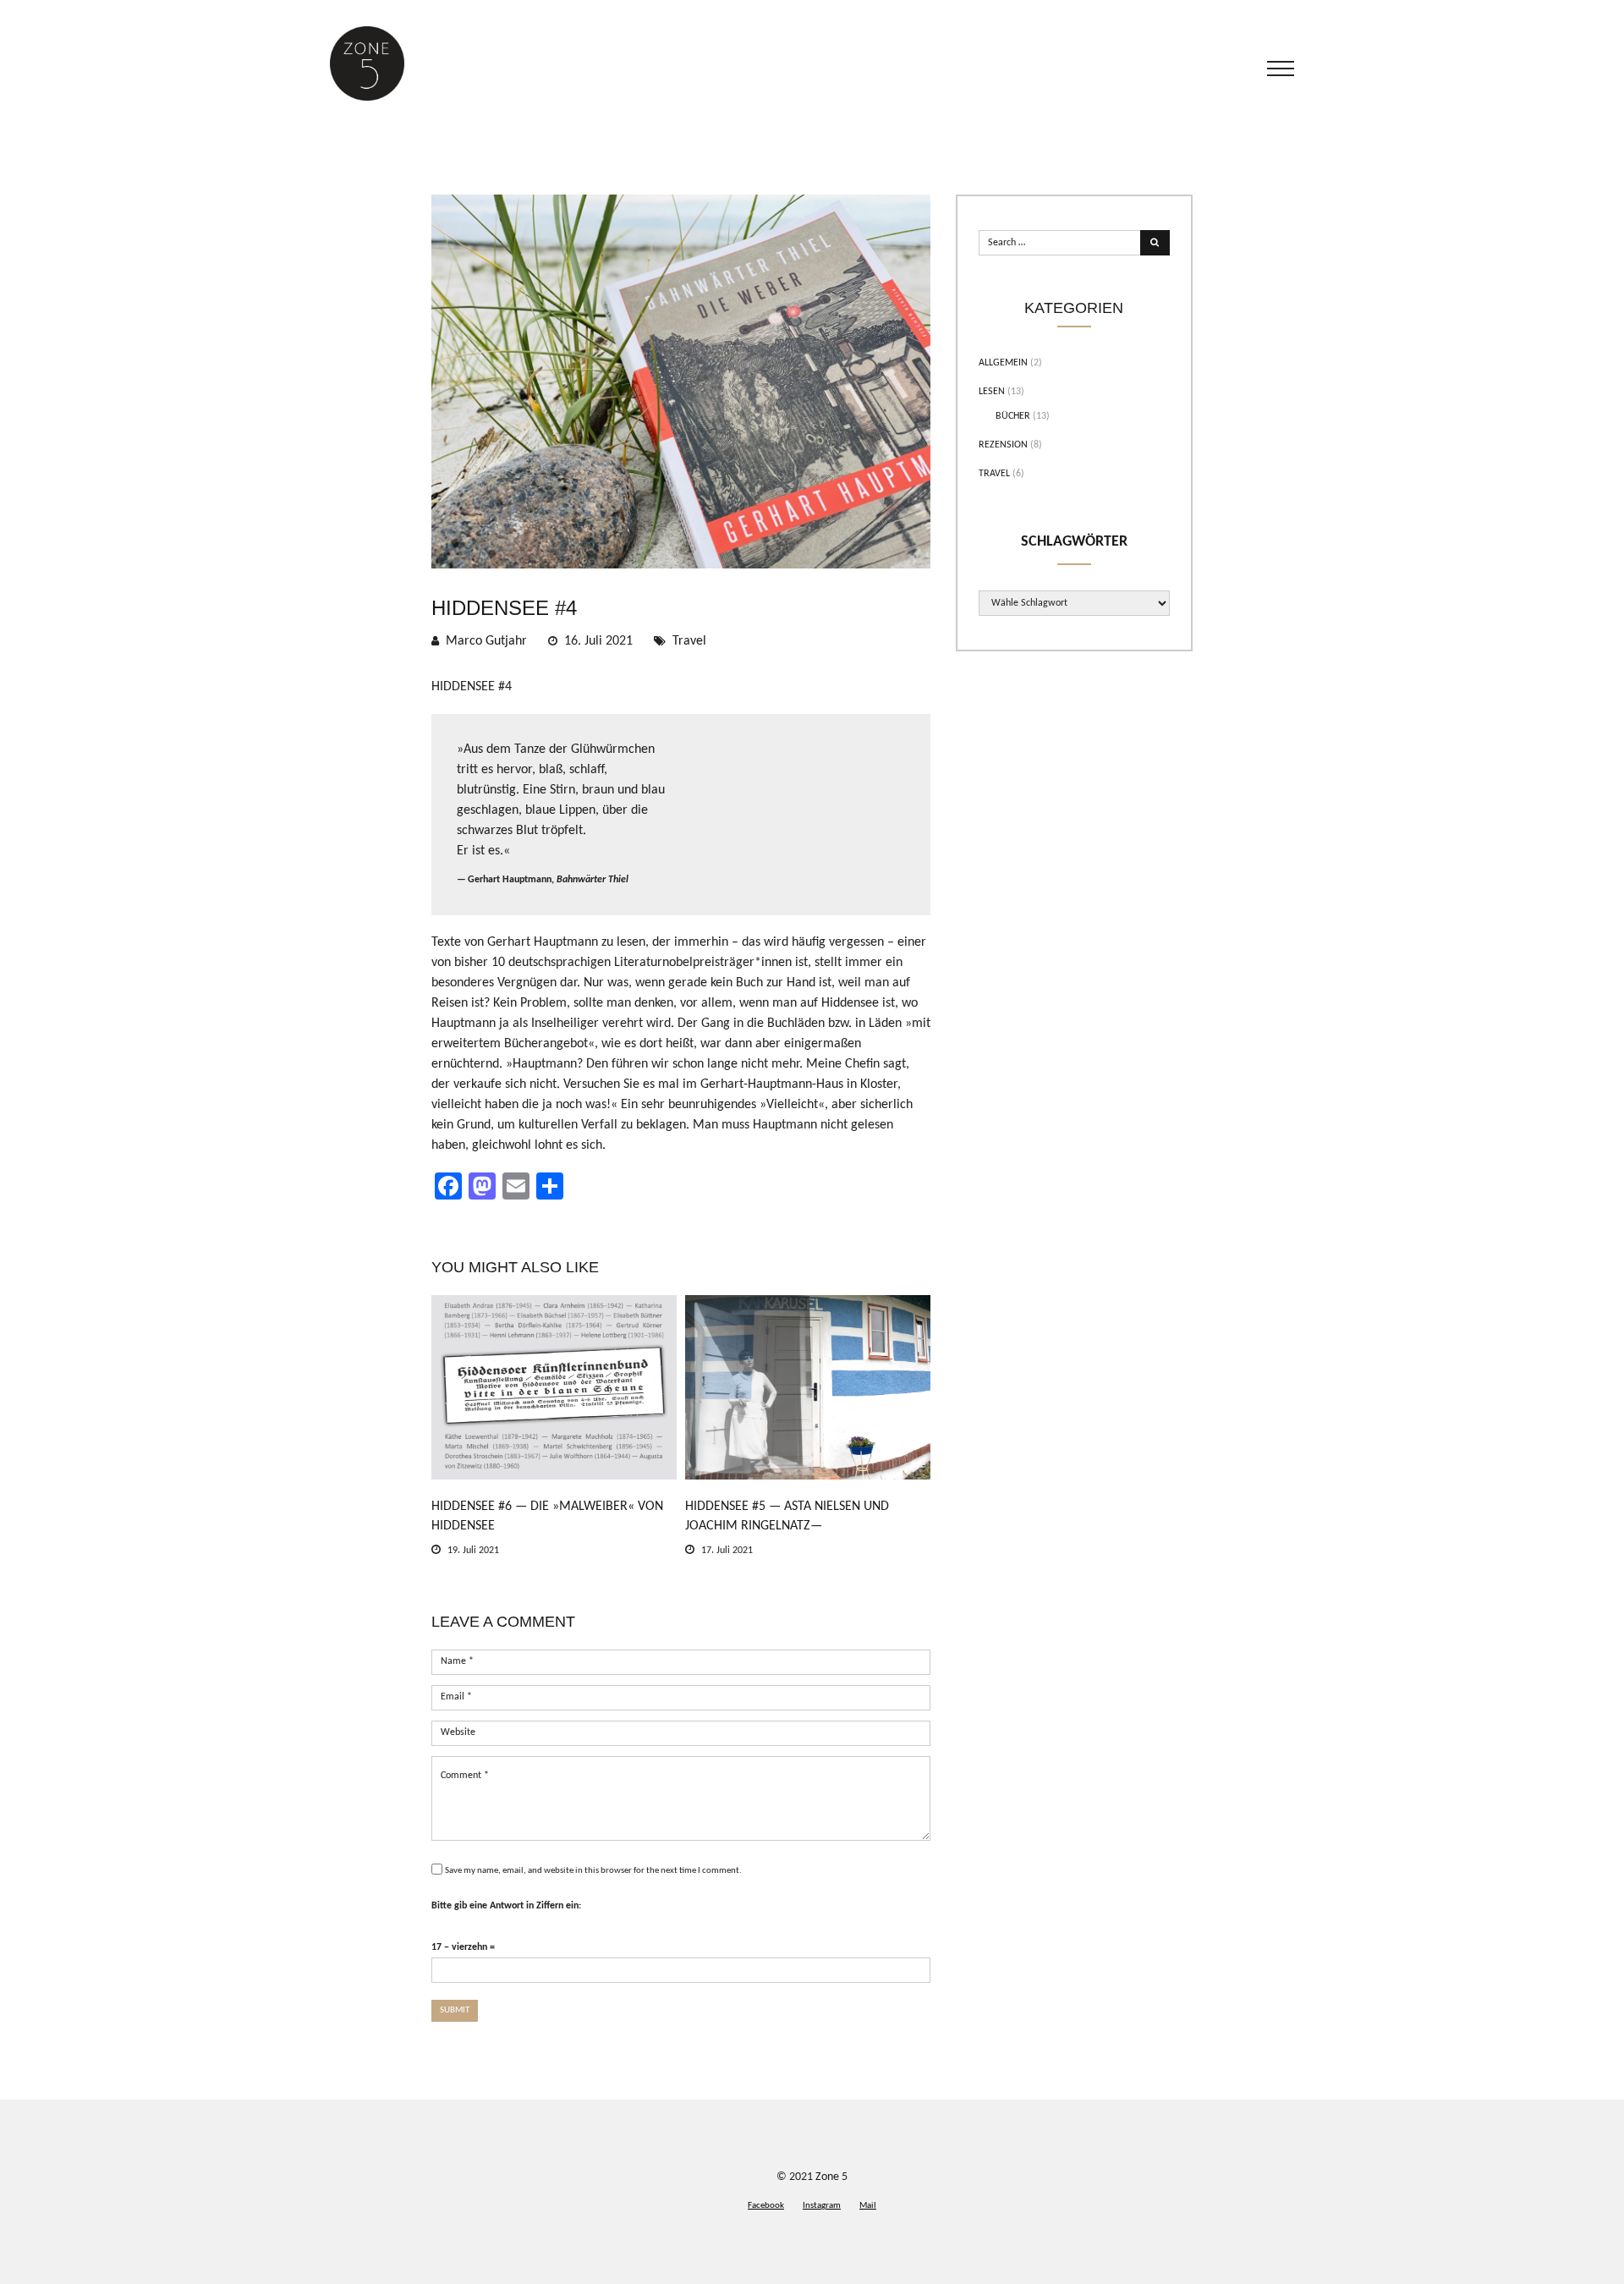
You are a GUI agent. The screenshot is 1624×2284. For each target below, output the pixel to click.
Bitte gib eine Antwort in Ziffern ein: (506, 1906)
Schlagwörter (1074, 542)
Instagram (822, 2206)
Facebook (766, 2206)
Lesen (992, 392)
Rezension (1003, 445)
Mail (868, 2206)
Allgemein (1003, 363)
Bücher (1013, 416)
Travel (689, 641)
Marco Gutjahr (486, 641)
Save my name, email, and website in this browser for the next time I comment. (593, 1871)
